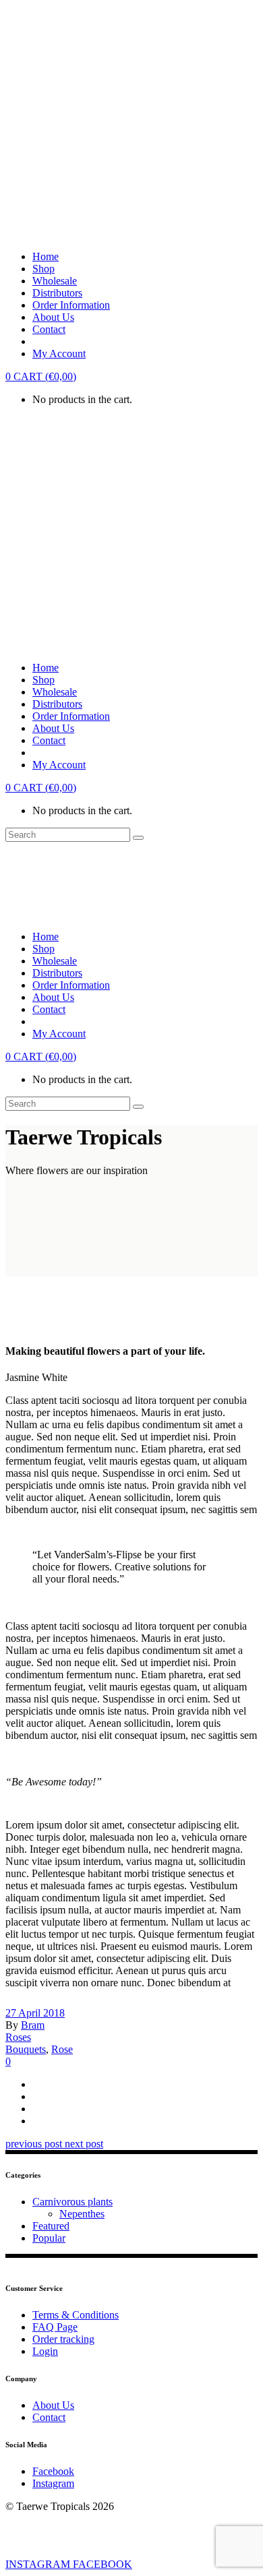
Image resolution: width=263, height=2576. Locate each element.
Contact (49, 2417)
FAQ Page (55, 2327)
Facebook (53, 2471)
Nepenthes (82, 2214)
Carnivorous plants (72, 2202)
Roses (18, 2037)
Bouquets (26, 2049)
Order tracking (63, 2339)
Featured (51, 2226)
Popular (49, 2238)
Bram (33, 2025)
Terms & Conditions (76, 2315)
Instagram (53, 2483)
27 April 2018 (35, 2013)
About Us (53, 2405)
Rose (62, 2049)
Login (45, 2351)
